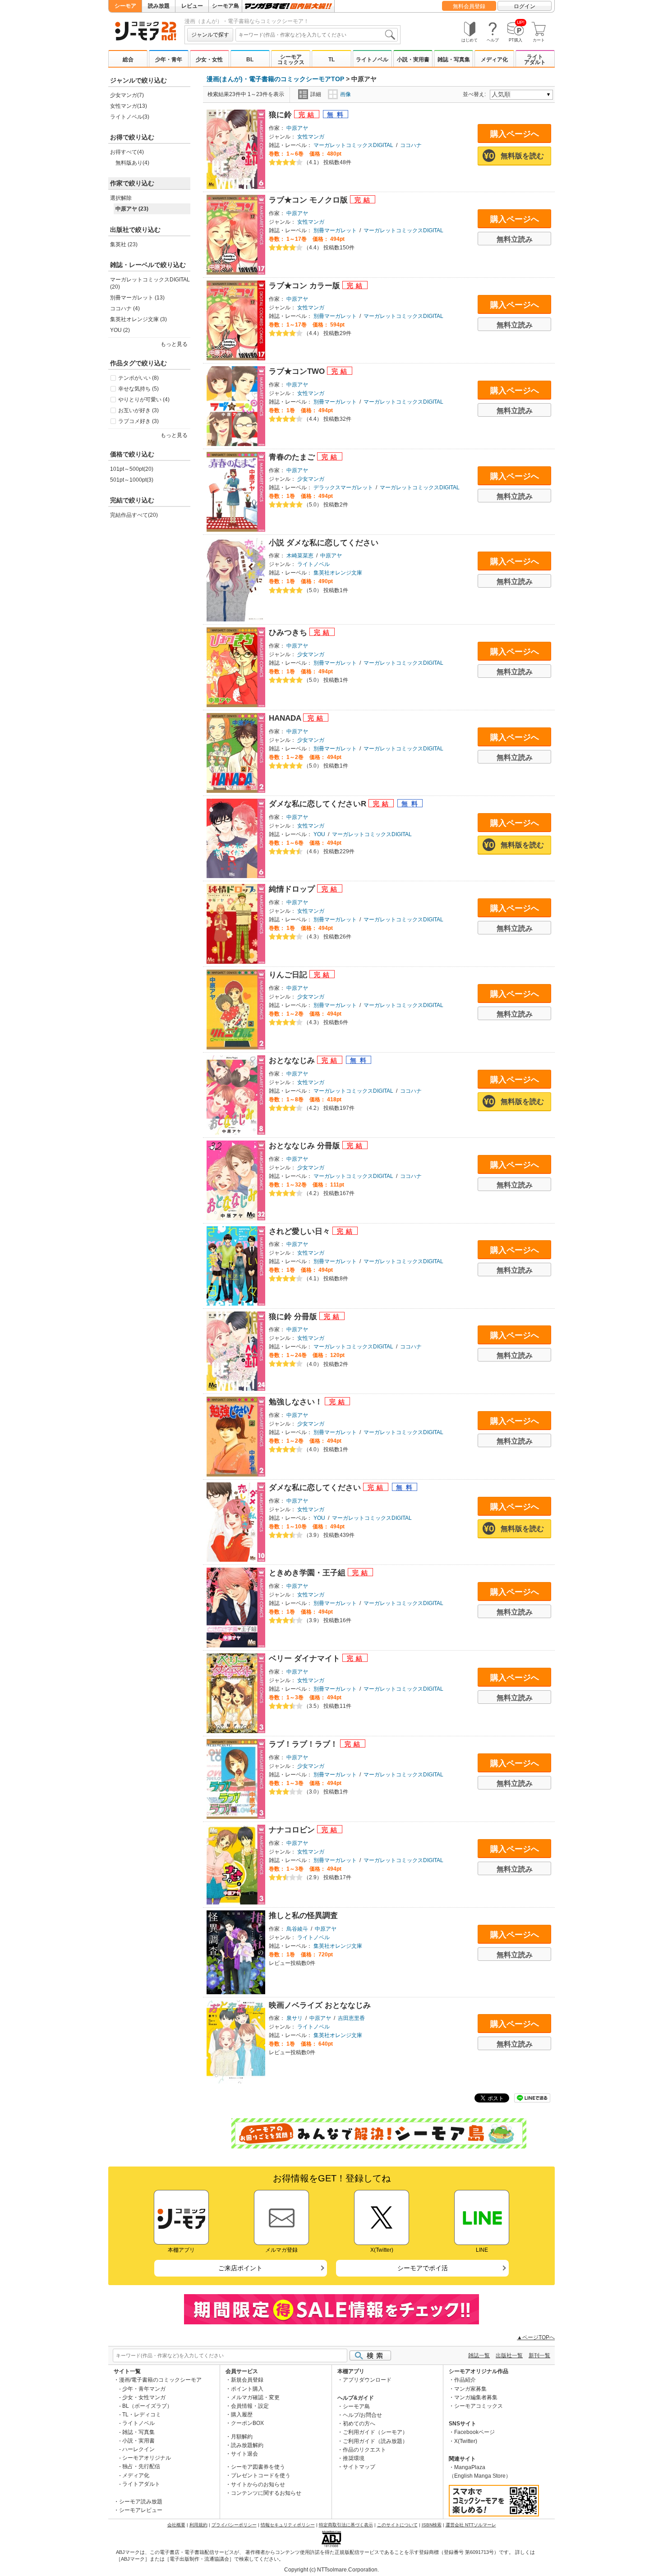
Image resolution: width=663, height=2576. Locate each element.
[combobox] (317, 35)
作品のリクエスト (364, 2450)
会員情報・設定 (250, 2406)
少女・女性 (209, 60)
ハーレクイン (138, 2449)
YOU (319, 834)
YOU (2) (120, 330)
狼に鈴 (281, 115)
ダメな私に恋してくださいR (319, 804)
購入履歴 (242, 2415)
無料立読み (515, 239)
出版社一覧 (509, 2355)
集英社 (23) (124, 244)
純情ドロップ (293, 889)
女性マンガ (311, 137)
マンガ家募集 (470, 2389)
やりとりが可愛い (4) (144, 400)
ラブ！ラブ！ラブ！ (304, 1744)
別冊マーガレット (335, 230)
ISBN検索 (432, 2525)
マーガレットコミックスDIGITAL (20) (150, 283)
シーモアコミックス (291, 60)
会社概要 (176, 2525)
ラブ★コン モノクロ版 (309, 200)
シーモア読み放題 (141, 2502)
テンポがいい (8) (138, 378)
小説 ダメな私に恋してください (324, 543)
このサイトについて (397, 2525)
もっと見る (174, 435)
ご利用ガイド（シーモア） (375, 2432)
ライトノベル (372, 60)
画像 (345, 94)
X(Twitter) (466, 2441)
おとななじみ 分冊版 (306, 1146)
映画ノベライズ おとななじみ (320, 2005)
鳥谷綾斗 (297, 1929)
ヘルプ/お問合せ (362, 2415)
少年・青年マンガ (144, 2389)
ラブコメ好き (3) (138, 421)
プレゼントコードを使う (261, 2475)
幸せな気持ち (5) (138, 389)
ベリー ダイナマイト (306, 1658)
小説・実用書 (413, 60)
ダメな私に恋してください (316, 1488)
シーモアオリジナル (147, 2458)
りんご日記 (289, 975)
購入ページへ (515, 134)
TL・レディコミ (142, 2415)
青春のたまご (293, 457)
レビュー (192, 6)
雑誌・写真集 (454, 60)
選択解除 (121, 198)
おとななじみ (293, 1060)
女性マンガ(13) (129, 106)
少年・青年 (169, 60)
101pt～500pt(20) (132, 469)
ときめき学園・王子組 (308, 1573)
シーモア (125, 6)
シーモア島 (226, 6)
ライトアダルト (535, 60)
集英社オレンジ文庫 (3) (138, 319)
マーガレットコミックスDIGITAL (353, 145)
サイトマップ (359, 2467)
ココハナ (411, 145)
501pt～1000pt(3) (132, 480)
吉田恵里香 (351, 2018)
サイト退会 (244, 2454)
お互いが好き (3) (138, 410)
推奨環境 (354, 2458)
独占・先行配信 (141, 2466)
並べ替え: (476, 94)
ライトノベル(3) (130, 117)
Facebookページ (474, 2432)
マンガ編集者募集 (476, 2397)
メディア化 (494, 60)
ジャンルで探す (210, 35)
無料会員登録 (469, 6)
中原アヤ (297, 128)
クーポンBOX (247, 2423)
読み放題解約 (247, 2445)
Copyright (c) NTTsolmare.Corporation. (331, 2570)
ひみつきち (289, 632)
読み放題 (159, 6)
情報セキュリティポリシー (288, 2525)
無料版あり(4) (132, 163)
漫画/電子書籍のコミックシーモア (160, 2380)
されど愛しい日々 (301, 1231)
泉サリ (295, 2018)
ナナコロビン (293, 1830)
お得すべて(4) (127, 152)
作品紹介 (465, 2380)
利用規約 (198, 2525)
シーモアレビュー (141, 2510)
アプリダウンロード (367, 2380)
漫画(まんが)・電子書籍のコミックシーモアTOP (275, 79)
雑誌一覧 (479, 2355)
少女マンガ (311, 479)
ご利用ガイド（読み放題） (375, 2441)
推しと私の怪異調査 (303, 1916)
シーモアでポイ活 (423, 2268)
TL (331, 60)
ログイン (525, 6)
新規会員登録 (247, 2380)
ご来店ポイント (240, 2268)
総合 (128, 60)
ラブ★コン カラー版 (306, 286)
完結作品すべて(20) (134, 515)
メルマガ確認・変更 (255, 2397)
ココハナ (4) (125, 308)
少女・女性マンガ (144, 2397)
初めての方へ (359, 2424)
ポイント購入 (247, 2389)
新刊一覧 (539, 2355)
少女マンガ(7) (127, 95)
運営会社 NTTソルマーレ (471, 2525)
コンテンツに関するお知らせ (266, 2493)
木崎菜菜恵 (300, 556)
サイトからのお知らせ (258, 2484)
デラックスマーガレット (343, 488)
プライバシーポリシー (234, 2525)
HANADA (286, 718)
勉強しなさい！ (297, 1402)
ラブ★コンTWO (298, 371)
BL (250, 60)
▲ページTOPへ (536, 2337)
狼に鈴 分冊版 (294, 1317)
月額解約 (242, 2437)
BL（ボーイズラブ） (147, 2406)
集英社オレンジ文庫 (338, 573)
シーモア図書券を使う (258, 2467)
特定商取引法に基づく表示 (346, 2525)
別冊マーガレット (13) (137, 298)
